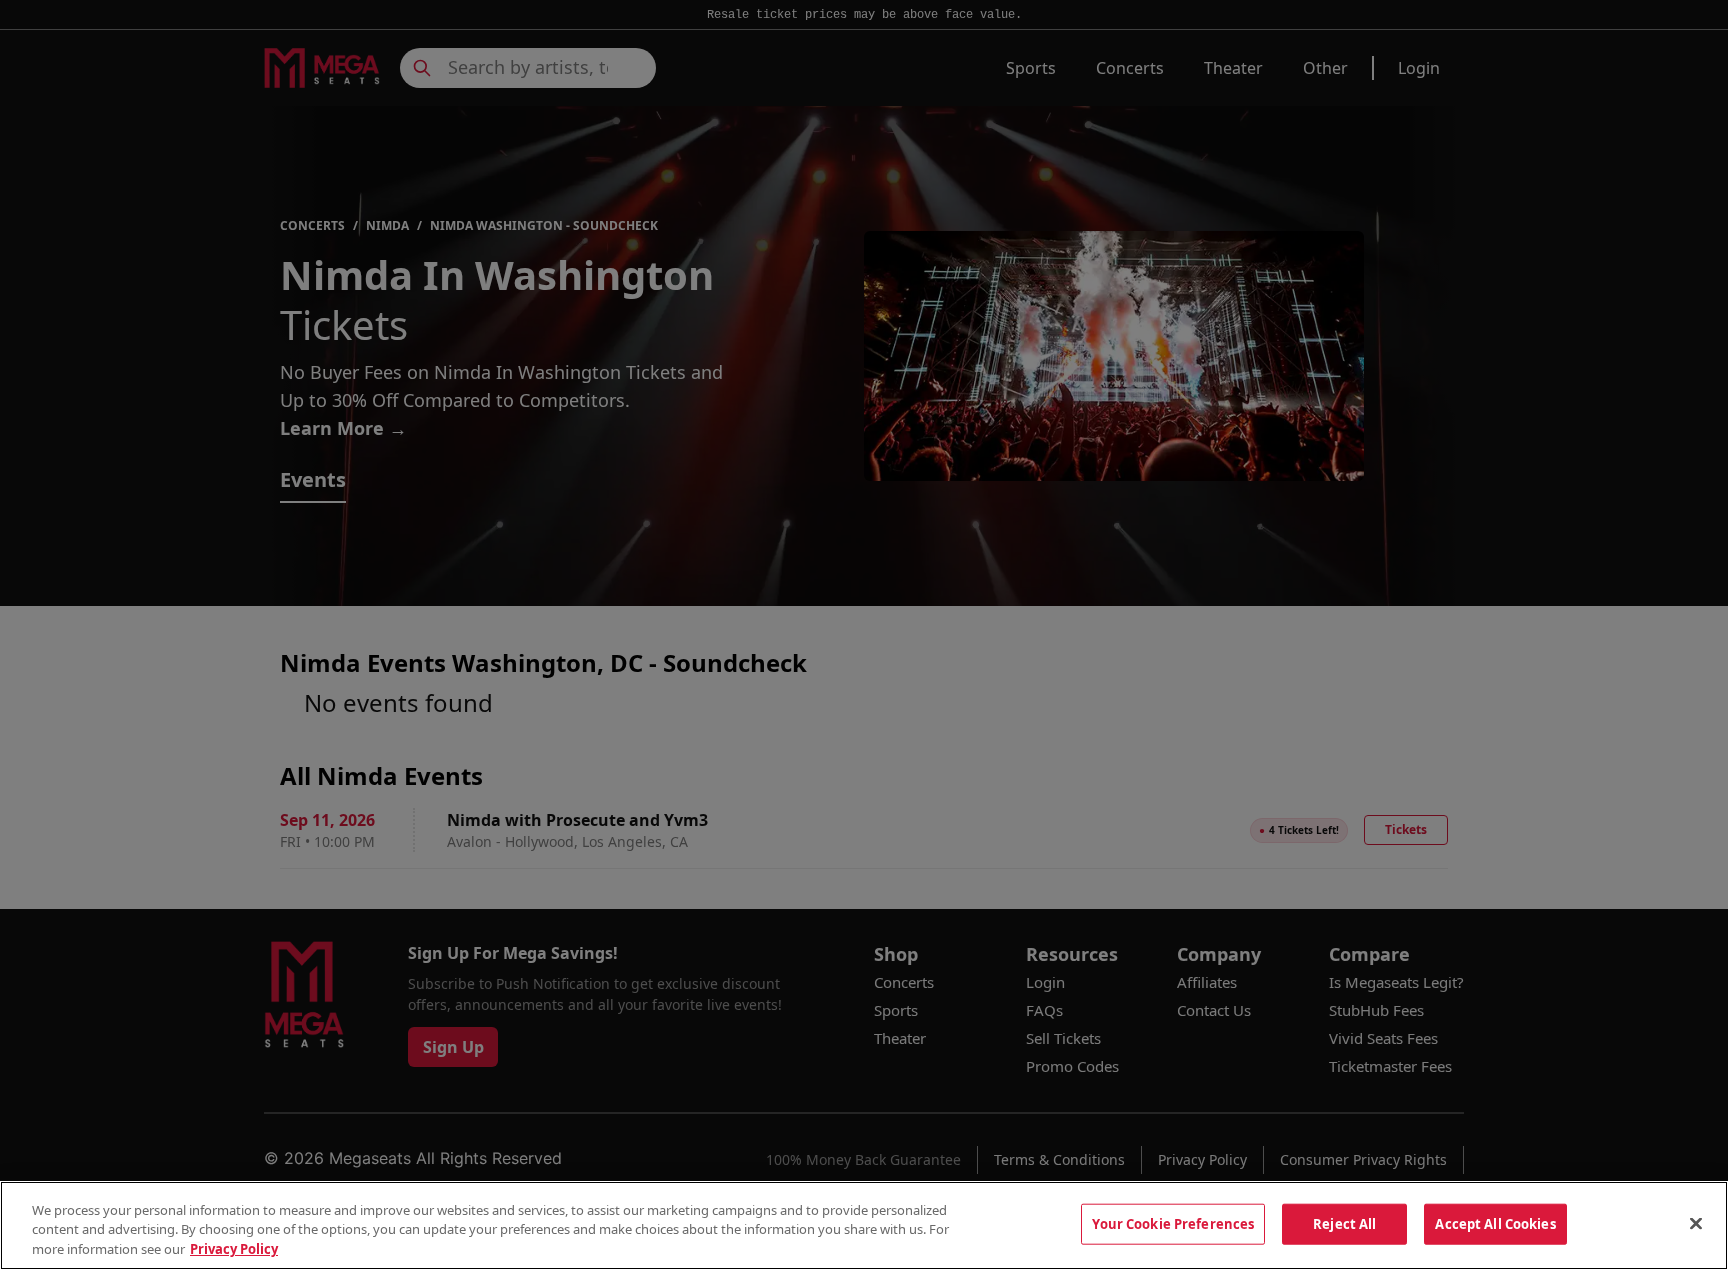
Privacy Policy (234, 1249)
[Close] (1696, 1223)
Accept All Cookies (1495, 1223)
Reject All (1344, 1223)
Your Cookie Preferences (1173, 1223)
